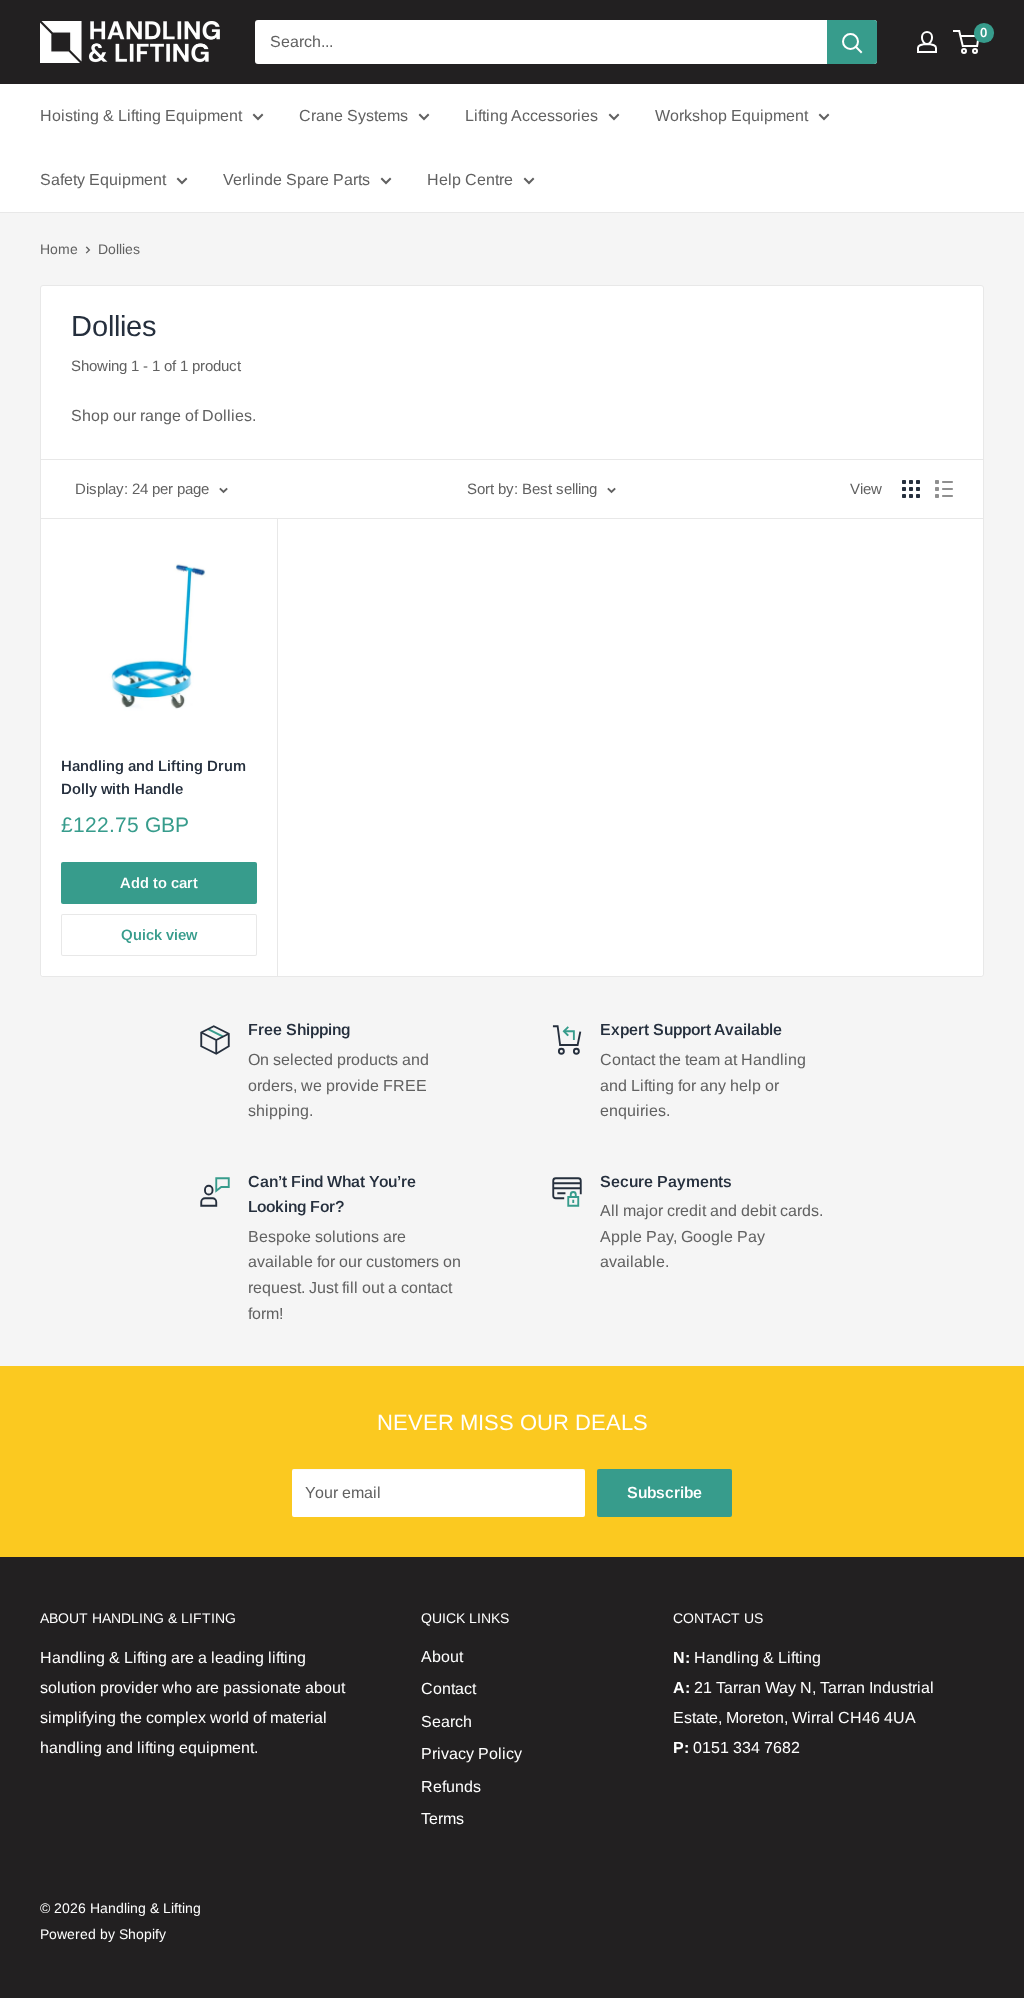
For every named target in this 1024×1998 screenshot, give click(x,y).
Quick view (159, 934)
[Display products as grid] (911, 489)
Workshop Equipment (731, 115)
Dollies (119, 249)
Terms (442, 1818)
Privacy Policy (471, 1753)
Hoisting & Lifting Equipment (141, 115)
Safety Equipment (103, 179)
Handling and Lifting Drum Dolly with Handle (153, 777)
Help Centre (470, 179)
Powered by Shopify (103, 1934)
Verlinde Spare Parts (296, 179)
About (442, 1656)
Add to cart (159, 882)
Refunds (451, 1786)
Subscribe (664, 1492)
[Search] (852, 42)
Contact (448, 1688)
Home (59, 249)
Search (446, 1721)
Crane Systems (353, 115)
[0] (967, 42)
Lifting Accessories (531, 115)
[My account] (927, 42)
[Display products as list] (944, 489)
